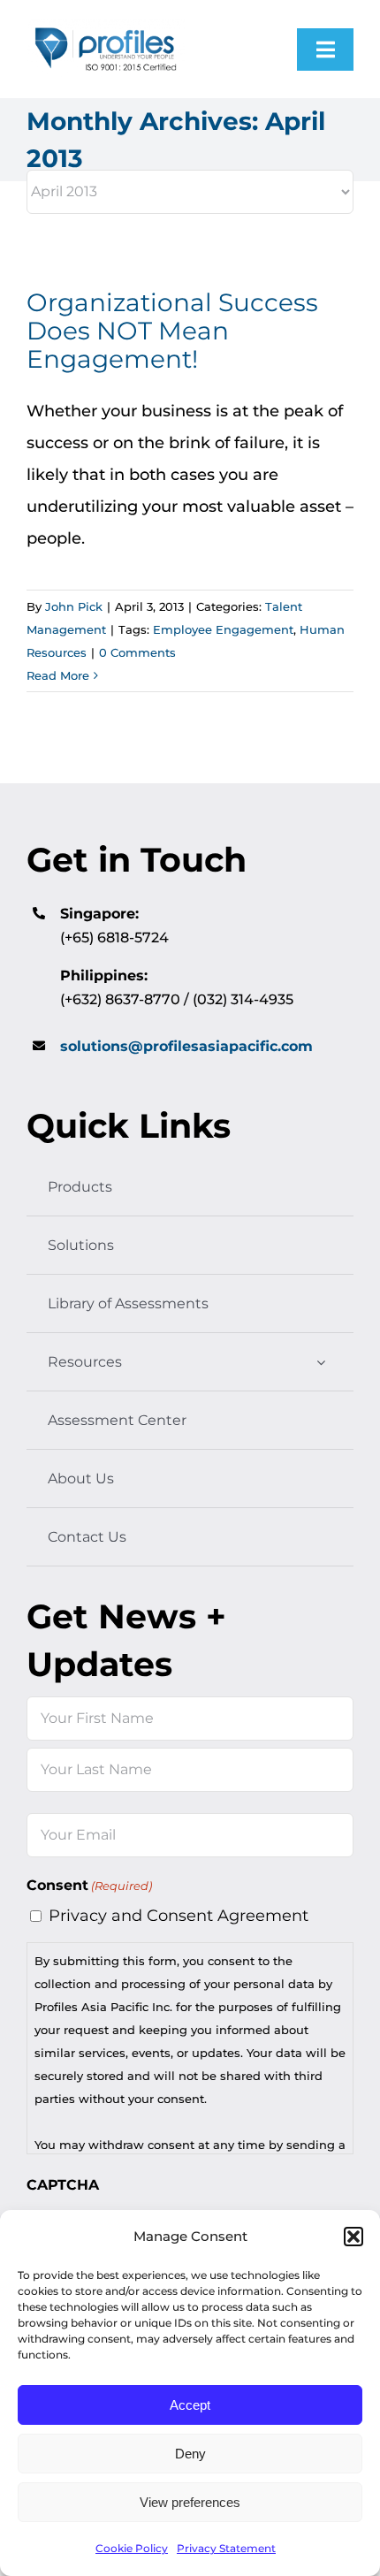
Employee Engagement (223, 629)
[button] (353, 2237)
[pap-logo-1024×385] (106, 27)
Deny (190, 2454)
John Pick (74, 606)
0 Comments (137, 652)
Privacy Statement (226, 2548)
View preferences (190, 2502)
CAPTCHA (63, 2185)
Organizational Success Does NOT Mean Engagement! (172, 331)
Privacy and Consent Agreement (179, 1916)
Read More (58, 675)
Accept (190, 2405)
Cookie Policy (132, 2548)
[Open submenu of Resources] (321, 1362)
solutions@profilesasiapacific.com (186, 1046)
